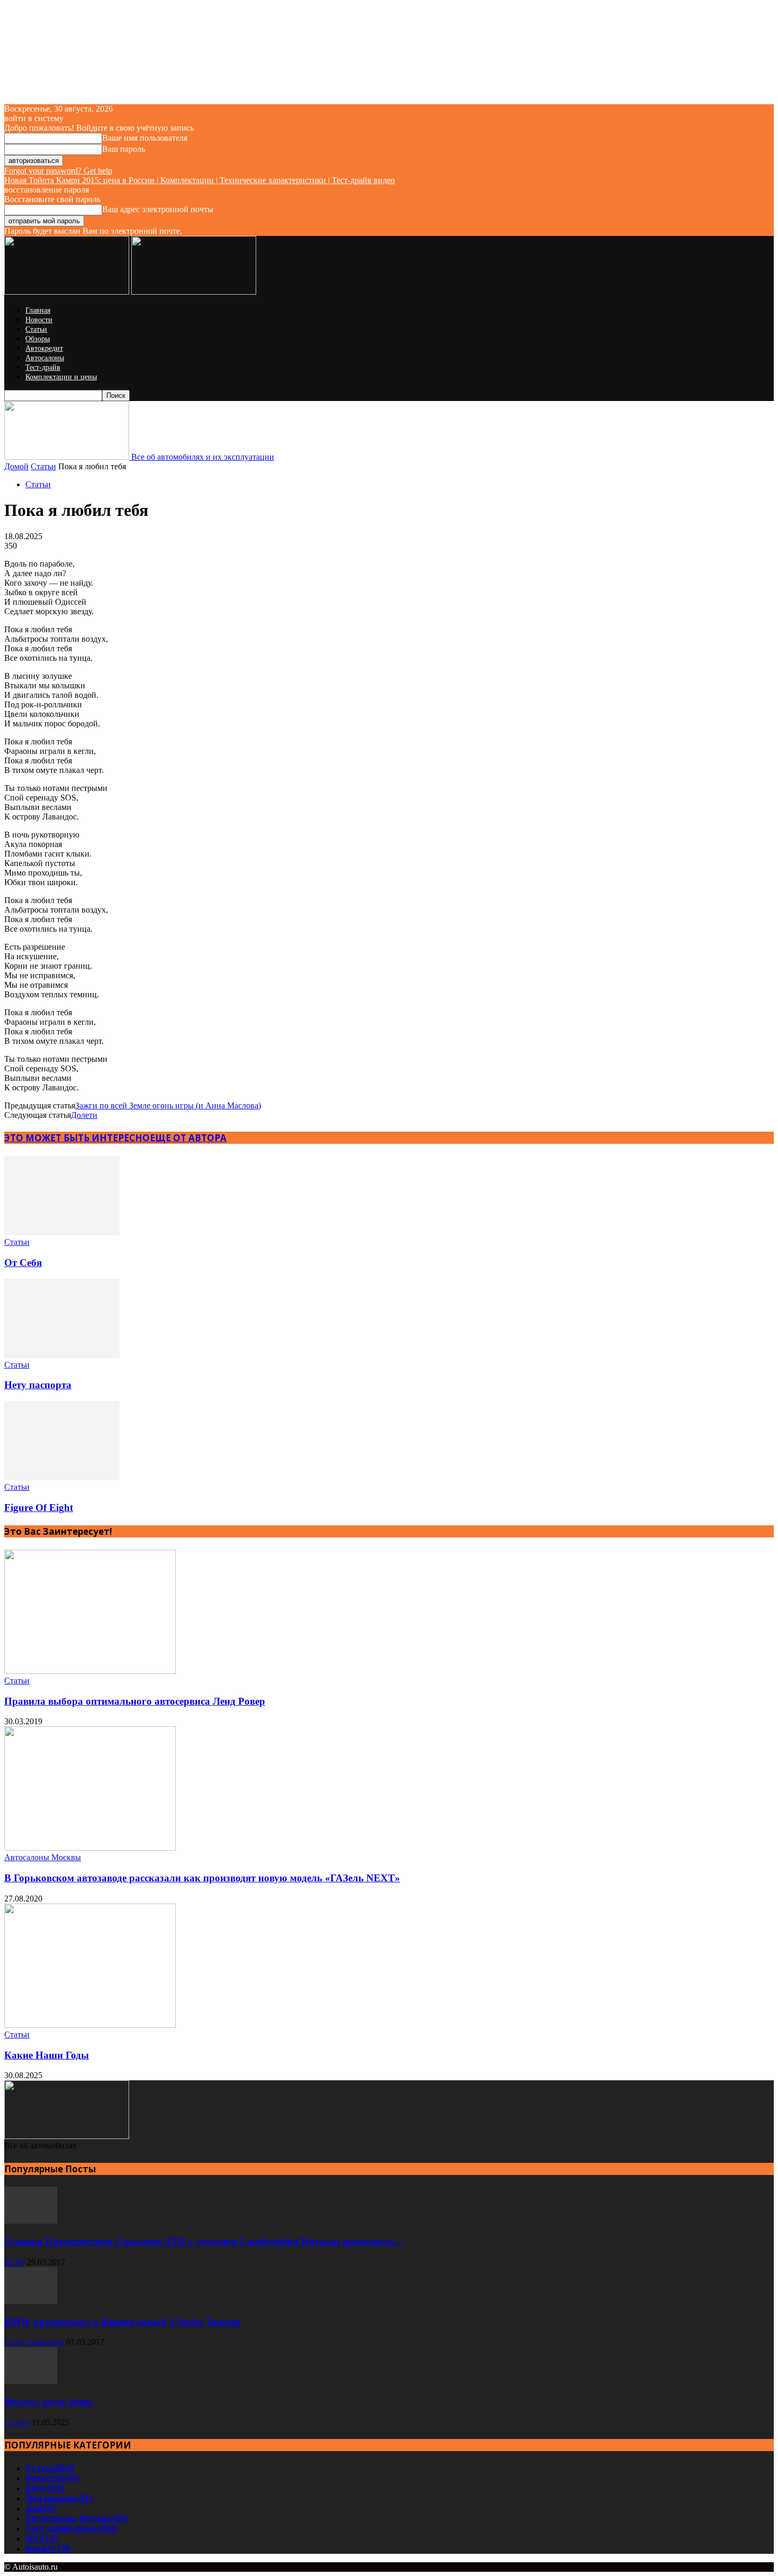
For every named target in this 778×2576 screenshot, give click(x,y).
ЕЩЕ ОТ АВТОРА (188, 1138)
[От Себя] (62, 1232)
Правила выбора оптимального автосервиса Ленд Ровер (135, 1701)
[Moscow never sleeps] (31, 2381)
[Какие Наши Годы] (90, 2025)
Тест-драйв (43, 367)
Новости (39, 320)
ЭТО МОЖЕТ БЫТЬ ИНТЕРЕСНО (77, 1138)
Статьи (36, 329)
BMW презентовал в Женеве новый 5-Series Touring (122, 2322)
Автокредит (44, 348)
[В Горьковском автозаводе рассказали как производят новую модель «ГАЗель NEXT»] (90, 1848)
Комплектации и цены (61, 377)
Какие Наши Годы (47, 2055)
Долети (84, 1115)
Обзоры (38, 339)
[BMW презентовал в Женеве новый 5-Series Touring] (31, 2301)
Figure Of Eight (39, 1508)
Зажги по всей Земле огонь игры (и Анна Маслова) (168, 1105)
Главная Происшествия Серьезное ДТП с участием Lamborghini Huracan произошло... (203, 2241)
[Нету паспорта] (62, 1355)
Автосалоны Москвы (43, 1857)
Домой (16, 466)
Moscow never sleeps (49, 2402)
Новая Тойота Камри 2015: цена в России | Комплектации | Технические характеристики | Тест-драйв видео (200, 180)
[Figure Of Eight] (62, 1477)
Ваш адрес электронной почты (158, 209)
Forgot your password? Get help (58, 171)
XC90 (15, 2262)
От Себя (23, 1263)
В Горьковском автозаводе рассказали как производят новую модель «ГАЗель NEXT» (202, 1878)
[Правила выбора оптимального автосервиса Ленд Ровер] (90, 1671)
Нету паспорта (38, 1385)
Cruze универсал (34, 2342)
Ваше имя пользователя (145, 138)
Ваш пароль (124, 149)
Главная (38, 310)
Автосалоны (45, 358)
